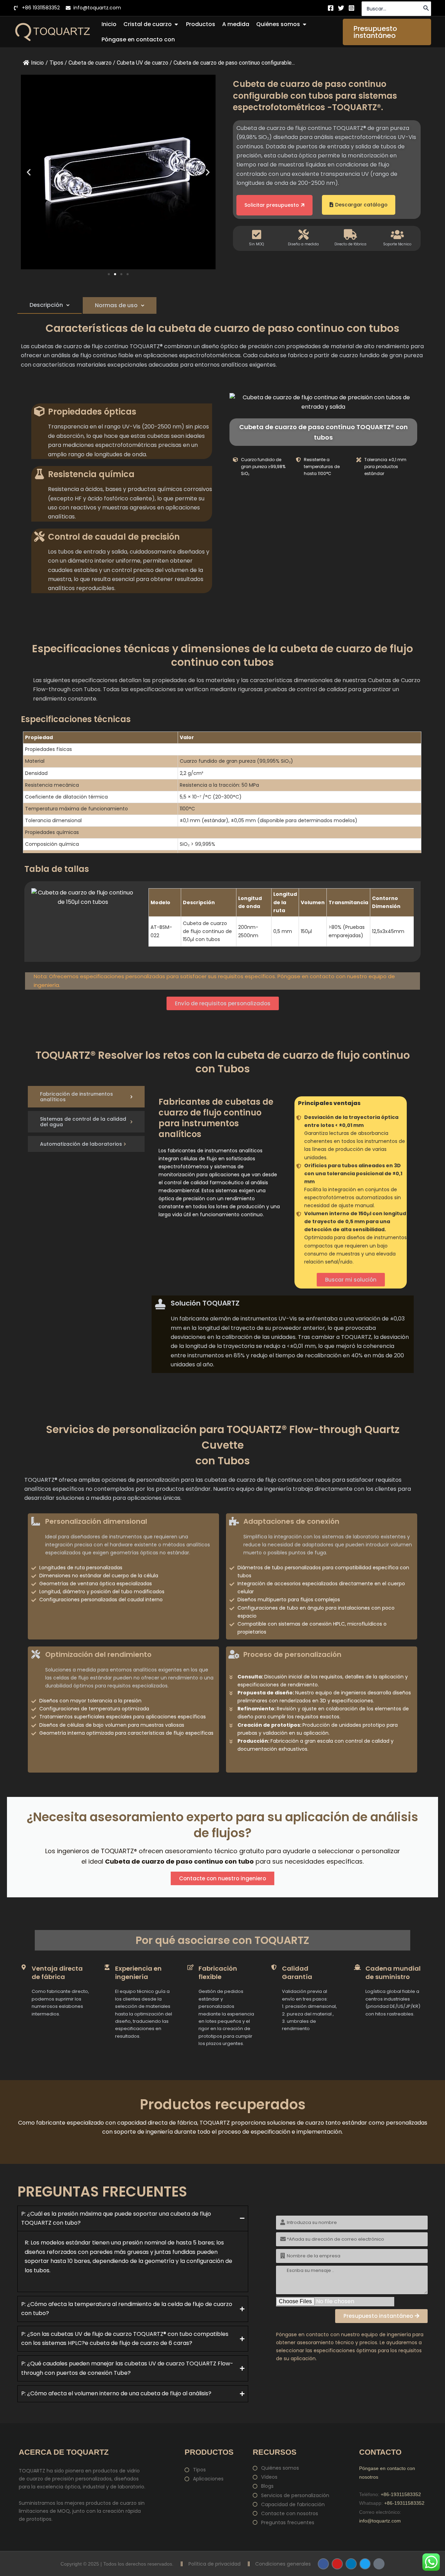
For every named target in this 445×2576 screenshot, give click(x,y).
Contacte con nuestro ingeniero (222, 1878)
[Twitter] (341, 8)
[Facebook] (331, 8)
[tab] (50, 305)
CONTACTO (380, 2452)
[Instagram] (351, 8)
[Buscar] (426, 9)
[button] (387, 32)
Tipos (56, 63)
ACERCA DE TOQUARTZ (64, 2452)
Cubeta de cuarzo (90, 63)
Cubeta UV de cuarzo (143, 63)
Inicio (37, 63)
